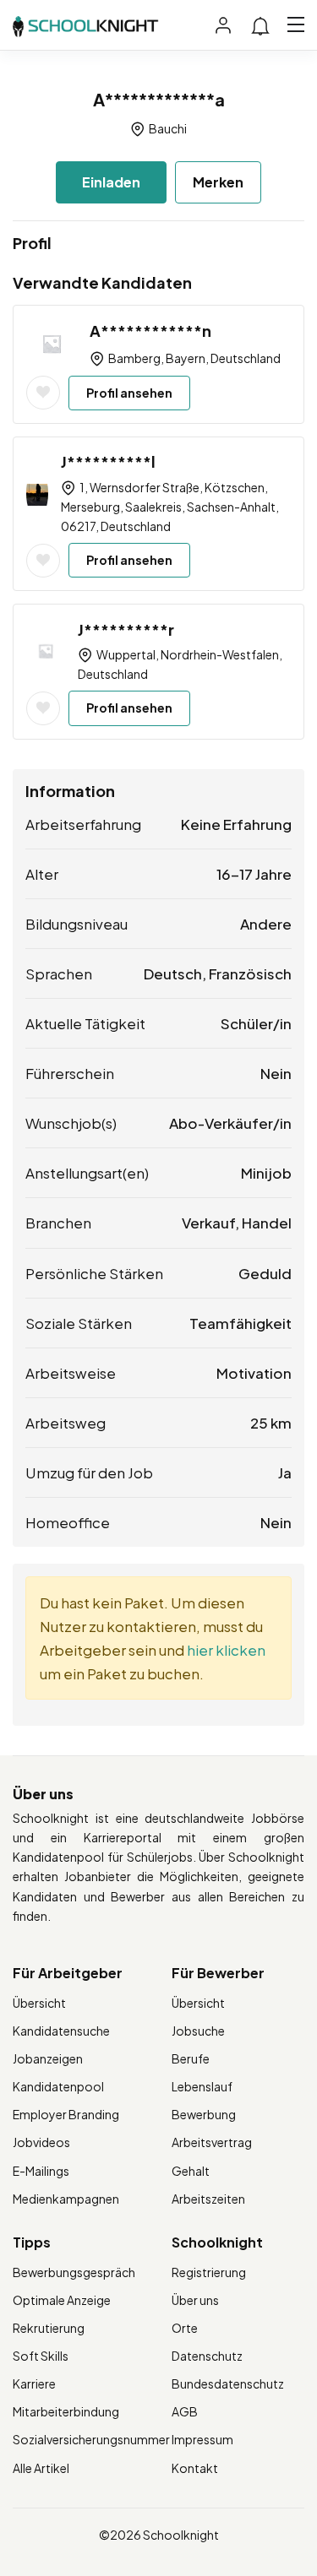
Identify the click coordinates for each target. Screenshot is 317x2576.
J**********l (108, 461)
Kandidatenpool (58, 2086)
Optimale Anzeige (62, 2300)
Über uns (195, 2300)
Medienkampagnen (66, 2199)
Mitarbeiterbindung (66, 2411)
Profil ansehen (129, 393)
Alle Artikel (41, 2468)
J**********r (126, 629)
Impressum (202, 2439)
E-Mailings (41, 2171)
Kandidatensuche (61, 2031)
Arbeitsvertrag (212, 2142)
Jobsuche (198, 2031)
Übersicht (39, 2003)
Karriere (34, 2383)
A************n (150, 331)
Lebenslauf (202, 2086)
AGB (185, 2411)
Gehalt (191, 2171)
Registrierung (209, 2272)
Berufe (191, 2058)
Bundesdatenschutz (228, 2383)
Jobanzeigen (48, 2058)
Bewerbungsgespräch (74, 2272)
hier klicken (226, 1650)
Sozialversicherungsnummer (91, 2439)
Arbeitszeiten (208, 2199)
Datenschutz (207, 2356)
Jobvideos (41, 2142)
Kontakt (195, 2468)
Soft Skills (41, 2356)
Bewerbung (204, 2114)
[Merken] (43, 393)
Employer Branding (66, 2114)
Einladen (111, 182)
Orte (185, 2328)
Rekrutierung (49, 2328)
